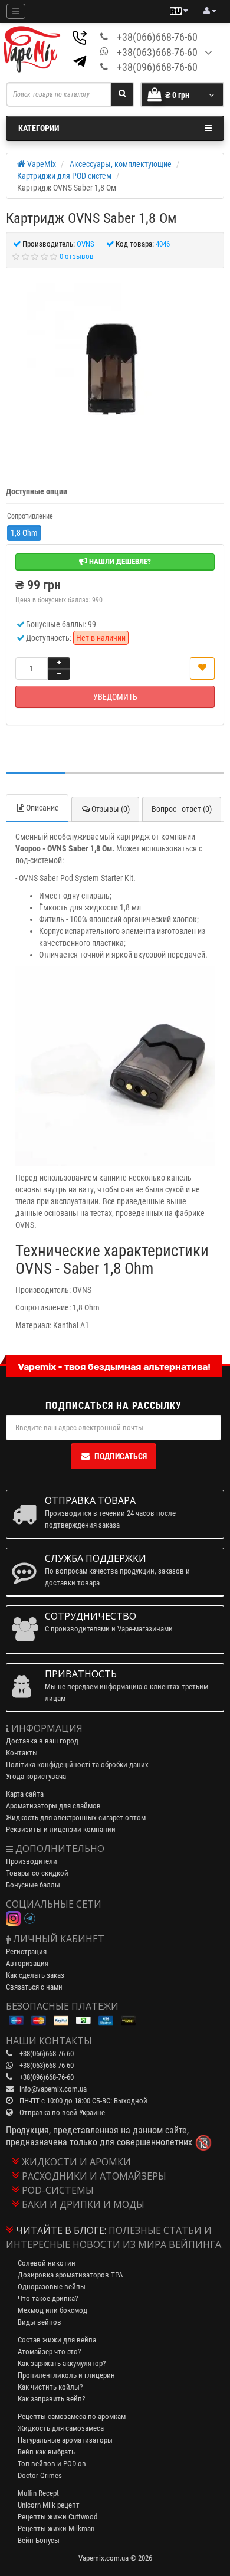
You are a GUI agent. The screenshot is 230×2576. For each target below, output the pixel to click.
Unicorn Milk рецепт (49, 2505)
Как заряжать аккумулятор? (62, 2363)
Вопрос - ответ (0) (182, 809)
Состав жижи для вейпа (57, 2340)
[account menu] (210, 11)
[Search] (122, 94)
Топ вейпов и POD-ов (52, 2464)
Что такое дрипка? (48, 2298)
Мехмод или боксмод (52, 2310)
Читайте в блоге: (61, 2230)
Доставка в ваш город (42, 1741)
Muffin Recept (38, 2493)
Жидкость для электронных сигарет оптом (76, 1818)
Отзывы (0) (111, 809)
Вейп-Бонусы (39, 2540)
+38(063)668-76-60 (157, 52)
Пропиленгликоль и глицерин (66, 2375)
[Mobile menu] (16, 11)
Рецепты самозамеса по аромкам (72, 2416)
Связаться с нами (34, 1987)
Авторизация (27, 1963)
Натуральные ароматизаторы (65, 2440)
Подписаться (121, 1456)
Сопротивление (30, 516)
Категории (39, 128)
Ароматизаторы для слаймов (53, 1806)
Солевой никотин (47, 2263)
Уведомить (115, 697)
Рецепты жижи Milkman (56, 2529)
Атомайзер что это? (49, 2351)
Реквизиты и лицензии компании (61, 1829)
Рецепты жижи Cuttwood (57, 2517)
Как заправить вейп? (51, 2399)
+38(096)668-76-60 (157, 67)
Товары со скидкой (37, 1873)
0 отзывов (77, 256)
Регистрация (26, 1951)
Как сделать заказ (35, 1975)
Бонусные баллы (33, 1885)
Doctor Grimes (40, 2475)
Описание (42, 808)
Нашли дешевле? (119, 561)
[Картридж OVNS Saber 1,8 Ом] (115, 371)
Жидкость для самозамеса (61, 2428)
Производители (32, 1861)
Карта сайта (25, 1794)
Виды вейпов (40, 2322)
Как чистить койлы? (50, 2387)
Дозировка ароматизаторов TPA (70, 2275)
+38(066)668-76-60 (157, 37)
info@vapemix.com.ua (53, 2089)
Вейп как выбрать (46, 2452)
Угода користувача (36, 1776)
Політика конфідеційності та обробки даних (77, 1764)
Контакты (22, 1753)
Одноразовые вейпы (52, 2287)
